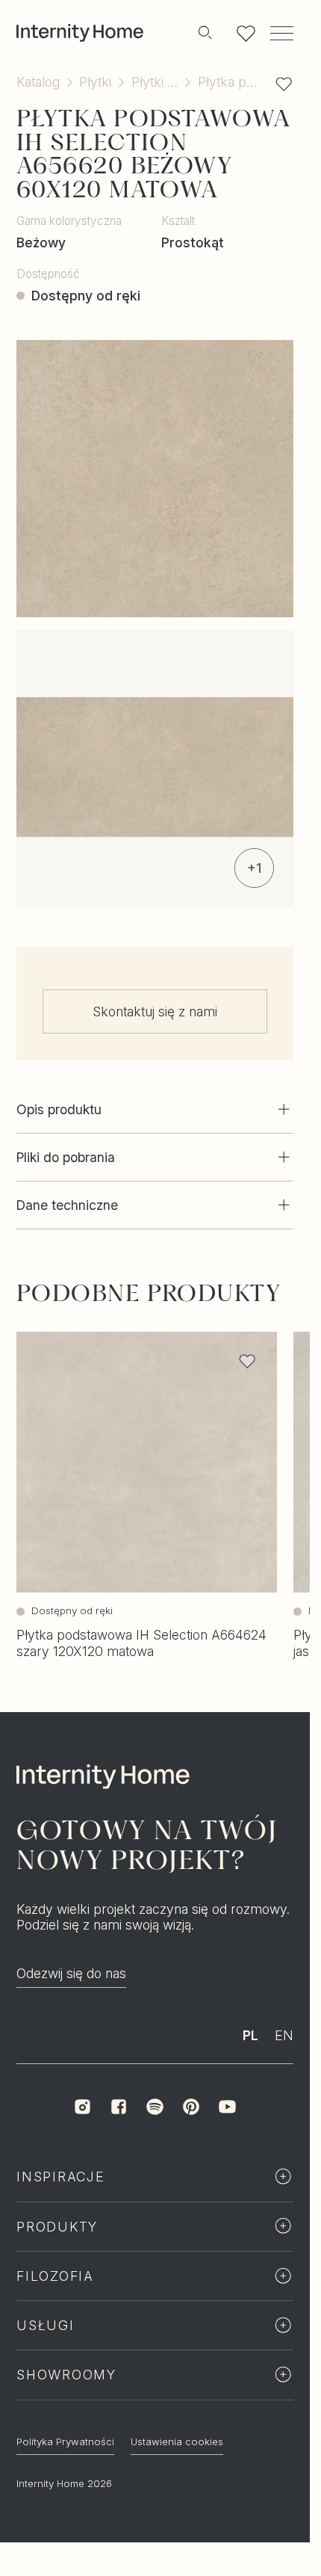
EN (284, 2035)
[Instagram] (82, 2107)
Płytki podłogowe (155, 82)
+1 (254, 868)
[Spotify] (155, 2107)
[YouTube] (227, 2107)
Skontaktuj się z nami (155, 1011)
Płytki (95, 82)
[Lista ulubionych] (246, 33)
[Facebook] (119, 2107)
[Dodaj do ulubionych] (284, 84)
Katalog (38, 82)
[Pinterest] (191, 2107)
